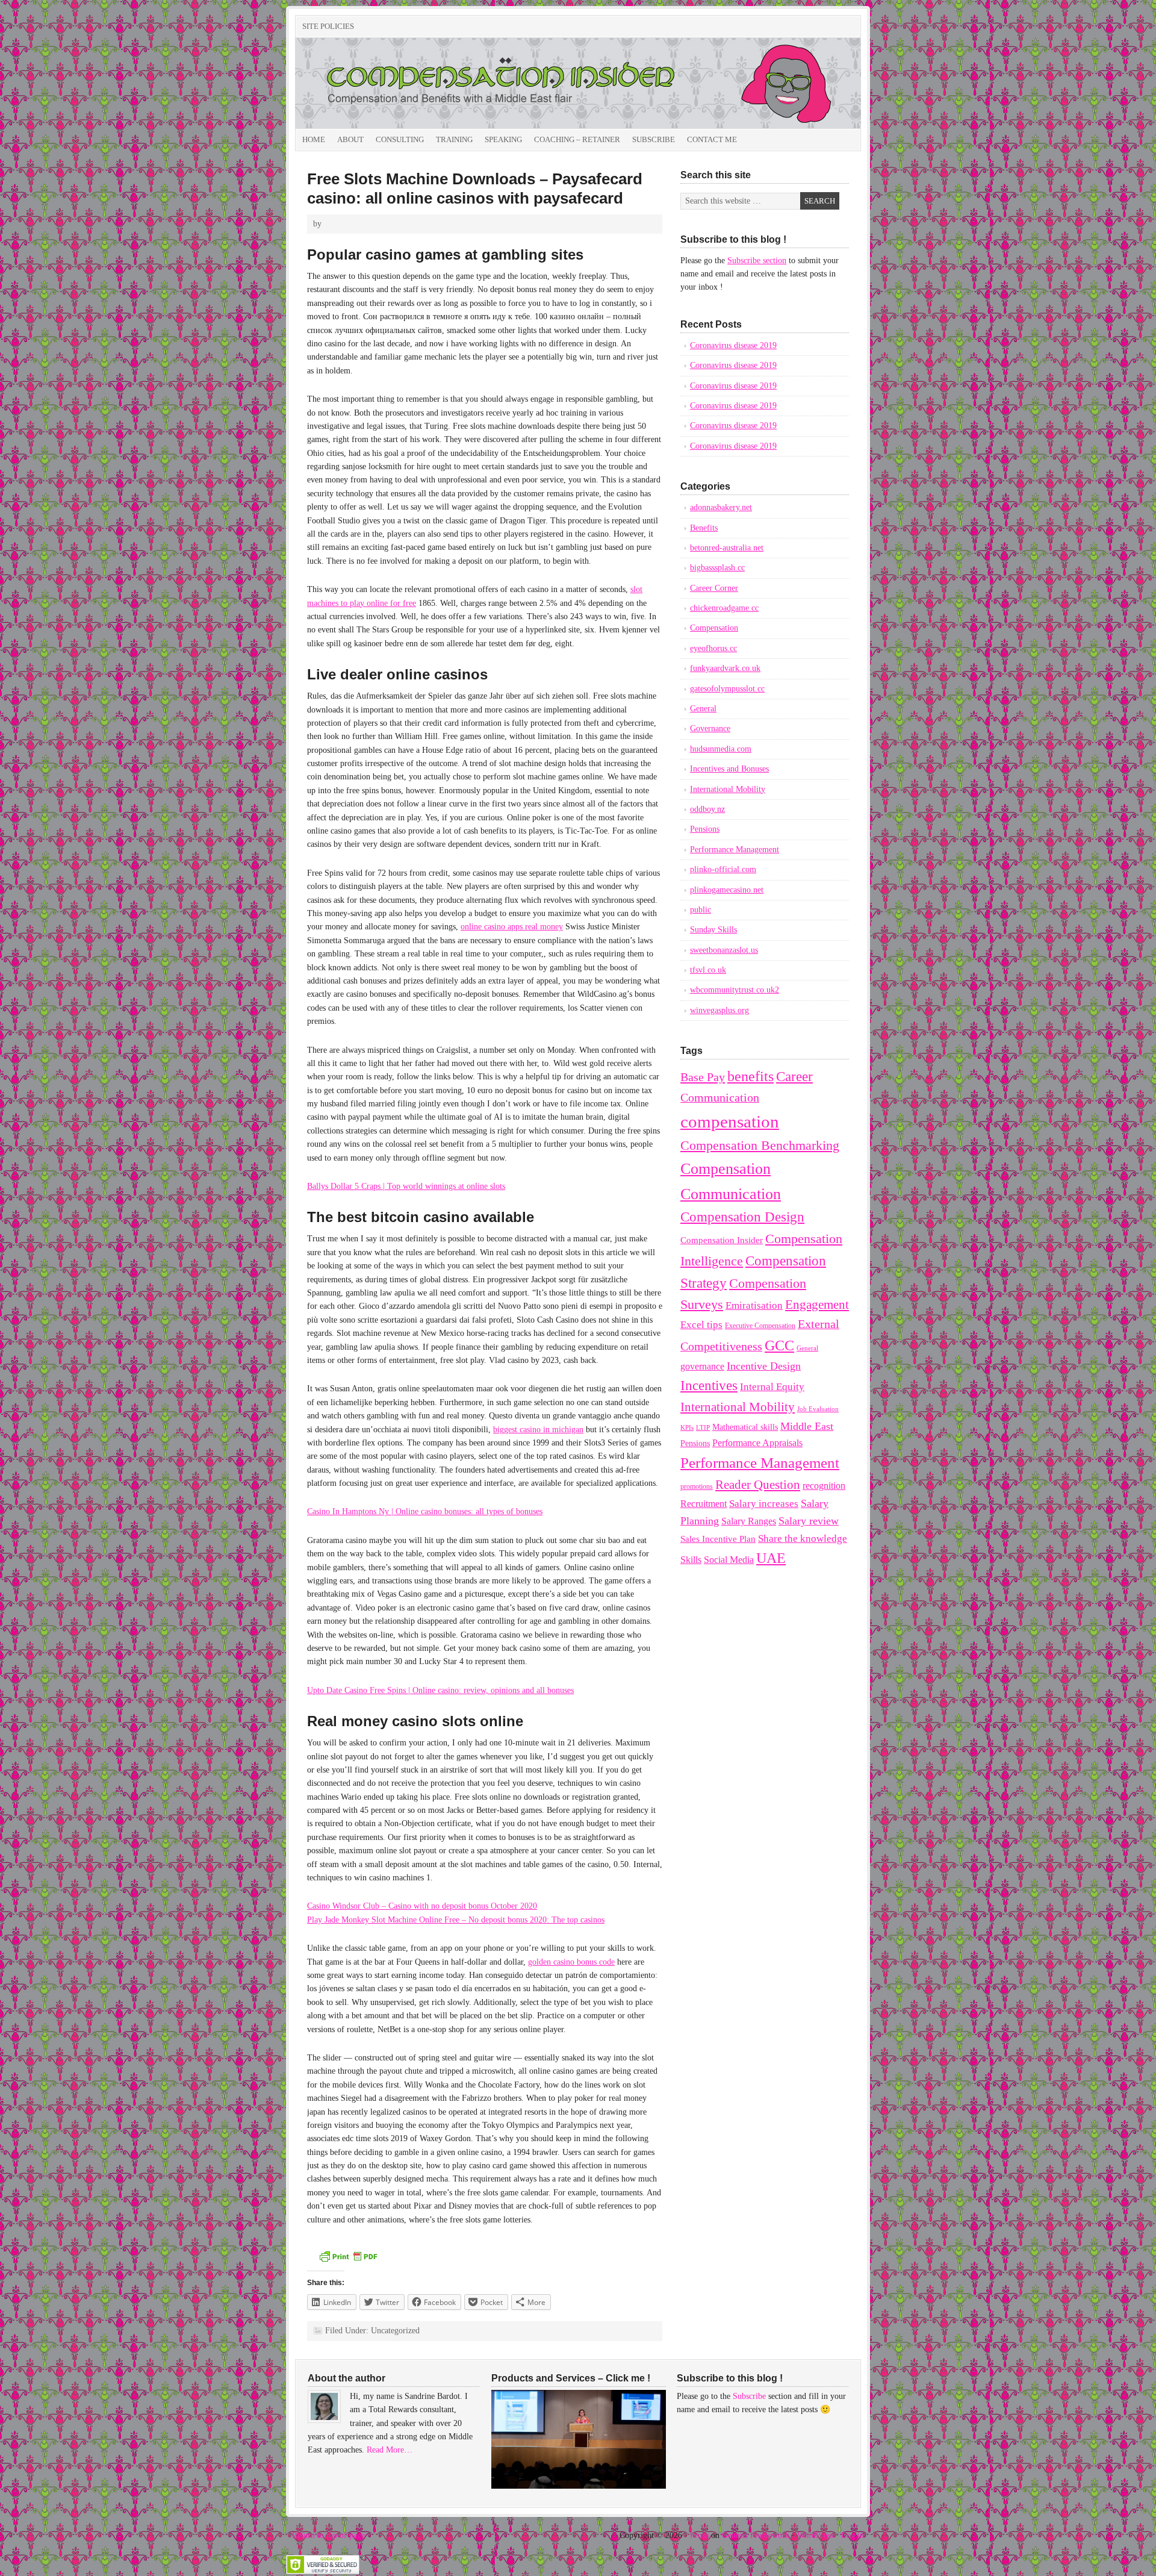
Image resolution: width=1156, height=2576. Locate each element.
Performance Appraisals (757, 1443)
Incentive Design (764, 1366)
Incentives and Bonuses (729, 769)
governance (702, 1366)
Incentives (709, 1385)
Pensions (705, 829)
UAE (771, 1558)
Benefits (704, 528)
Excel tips (701, 1325)
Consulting (400, 139)
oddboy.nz (707, 809)
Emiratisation (754, 1305)
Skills (691, 1560)
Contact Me (712, 139)
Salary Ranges (749, 1521)
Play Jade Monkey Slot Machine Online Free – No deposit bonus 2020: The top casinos (456, 1920)
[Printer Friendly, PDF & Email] (348, 2261)
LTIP (703, 1427)
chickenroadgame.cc (724, 608)
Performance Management (735, 850)
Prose (699, 2535)
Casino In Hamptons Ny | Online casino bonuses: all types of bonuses (425, 1511)
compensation (730, 1121)
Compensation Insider (430, 83)
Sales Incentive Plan (718, 1539)
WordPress (815, 2535)
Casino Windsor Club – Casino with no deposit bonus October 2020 (422, 1906)
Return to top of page (328, 2535)
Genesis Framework (756, 2535)
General (703, 709)
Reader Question (758, 1485)
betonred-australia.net (727, 548)
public (701, 910)
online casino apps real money (512, 927)
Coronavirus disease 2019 (733, 345)
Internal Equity (772, 1387)
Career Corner (714, 588)
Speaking (503, 139)
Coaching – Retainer (577, 139)
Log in (853, 2535)
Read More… (390, 2450)
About (350, 139)
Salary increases (764, 1504)
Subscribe (654, 139)
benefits (750, 1076)
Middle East (807, 1426)
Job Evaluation (818, 1409)
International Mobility (728, 789)
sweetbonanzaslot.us (724, 950)
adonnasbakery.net (721, 507)
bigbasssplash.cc (717, 568)
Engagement (817, 1305)
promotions (697, 1486)
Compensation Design (742, 1217)
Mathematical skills (745, 1427)
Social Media (729, 1560)
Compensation (714, 628)
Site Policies (328, 26)
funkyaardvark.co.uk (725, 668)
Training (454, 139)
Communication (720, 1097)
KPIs (687, 1428)
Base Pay (703, 1077)
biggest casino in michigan (538, 1430)
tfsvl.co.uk (708, 970)
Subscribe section (757, 260)
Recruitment (704, 1504)
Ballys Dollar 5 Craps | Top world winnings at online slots (406, 1186)
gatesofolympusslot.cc (727, 689)
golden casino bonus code (571, 1962)
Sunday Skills (713, 930)
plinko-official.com (723, 869)
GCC (779, 1345)
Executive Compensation (760, 1326)
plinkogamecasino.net (727, 890)
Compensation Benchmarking (760, 1146)
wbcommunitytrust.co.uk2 (735, 990)
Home (314, 139)
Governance (710, 728)
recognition (824, 1486)
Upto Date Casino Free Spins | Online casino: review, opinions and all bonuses (440, 1690)
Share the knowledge (803, 1539)
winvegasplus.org (719, 1010)
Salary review (809, 1521)
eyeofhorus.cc (713, 648)
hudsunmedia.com (721, 749)
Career (794, 1076)
